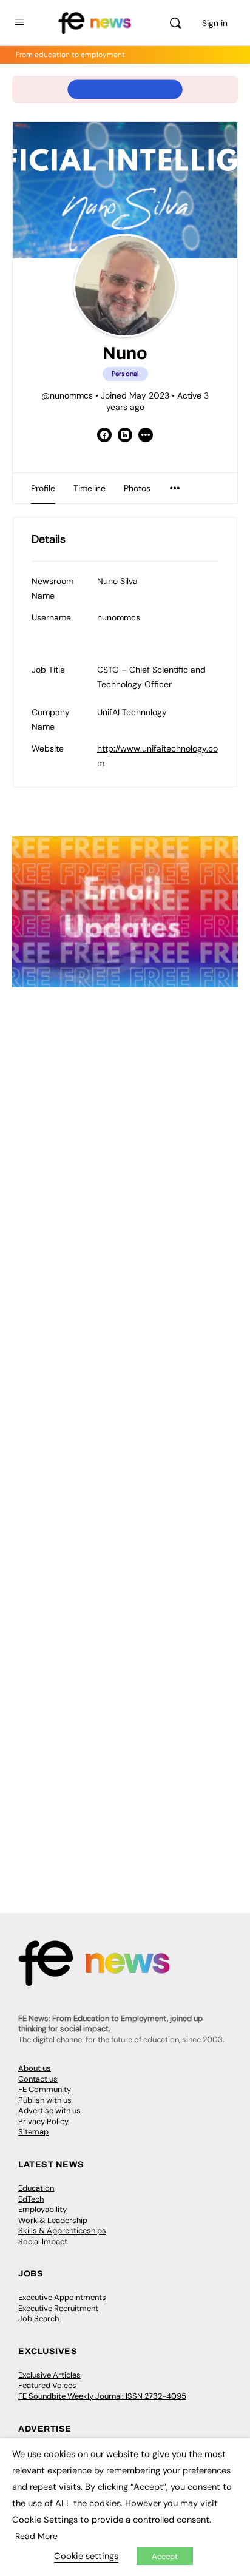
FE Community (45, 2089)
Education (36, 2188)
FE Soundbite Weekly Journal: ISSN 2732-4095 (102, 2396)
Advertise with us (49, 2110)
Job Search (39, 2319)
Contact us (38, 2079)
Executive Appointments (62, 2297)
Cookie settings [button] (86, 2556)
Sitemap (33, 2132)
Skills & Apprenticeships (62, 2231)
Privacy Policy (43, 2121)
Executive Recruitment (58, 2308)
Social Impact (43, 2241)
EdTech (31, 2199)
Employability (42, 2209)
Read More (36, 2536)
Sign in (215, 23)
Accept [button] (165, 2556)
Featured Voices (47, 2385)
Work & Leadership (53, 2220)
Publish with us (45, 2100)
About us (35, 2068)
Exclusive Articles (49, 2375)
